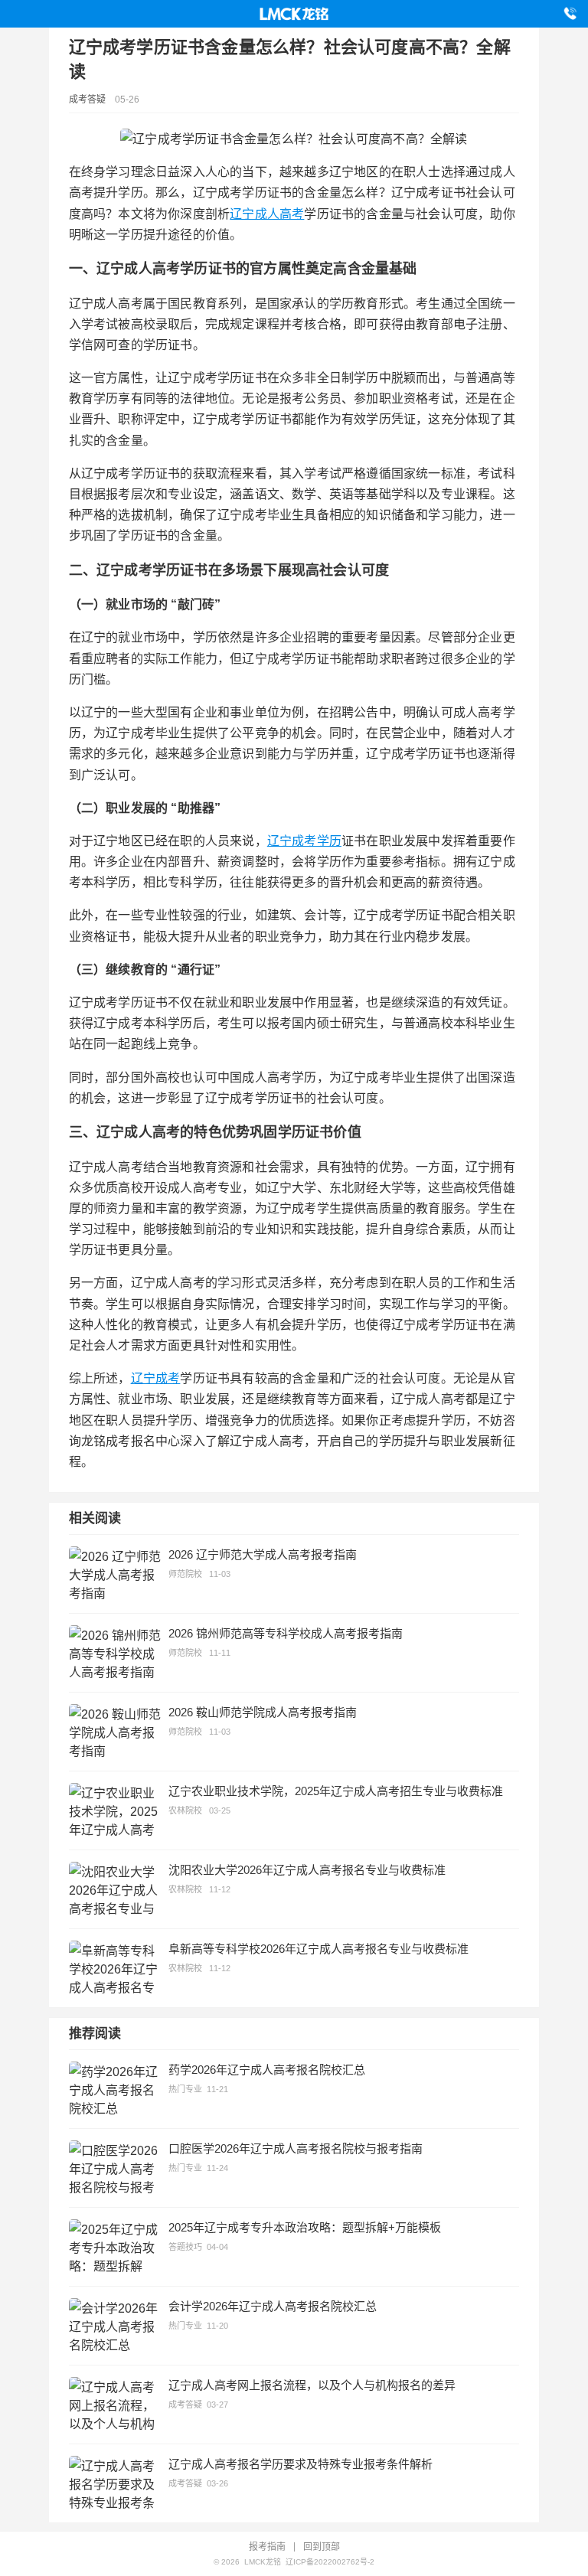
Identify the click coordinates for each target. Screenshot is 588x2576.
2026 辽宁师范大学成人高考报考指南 (263, 1554)
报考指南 (267, 2547)
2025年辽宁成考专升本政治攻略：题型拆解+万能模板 (305, 2227)
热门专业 (185, 2089)
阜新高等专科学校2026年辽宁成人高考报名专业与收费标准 (318, 1949)
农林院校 (185, 1810)
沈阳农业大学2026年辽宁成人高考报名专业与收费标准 (307, 1870)
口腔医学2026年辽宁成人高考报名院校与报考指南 (296, 2148)
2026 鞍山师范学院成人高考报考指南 (263, 1712)
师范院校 (185, 1574)
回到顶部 (322, 2547)
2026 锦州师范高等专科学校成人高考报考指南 (286, 1633)
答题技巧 (185, 2247)
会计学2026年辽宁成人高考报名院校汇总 (273, 2306)
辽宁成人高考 (267, 214)
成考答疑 (87, 100)
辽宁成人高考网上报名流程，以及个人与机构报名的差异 (312, 2385)
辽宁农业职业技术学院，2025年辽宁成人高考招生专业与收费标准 (336, 1791)
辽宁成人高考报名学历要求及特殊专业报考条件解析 (301, 2464)
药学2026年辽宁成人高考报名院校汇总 (267, 2070)
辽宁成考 (156, 1378)
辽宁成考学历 (304, 841)
